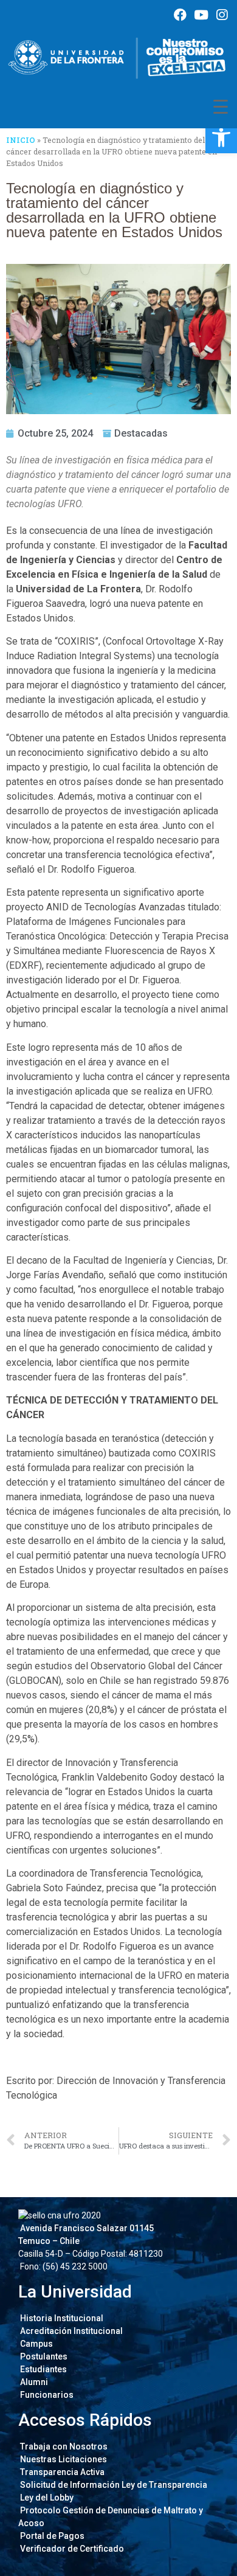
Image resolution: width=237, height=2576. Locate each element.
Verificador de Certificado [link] (71, 2549)
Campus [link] (36, 2344)
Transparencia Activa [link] (61, 2472)
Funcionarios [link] (46, 2395)
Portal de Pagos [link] (51, 2536)
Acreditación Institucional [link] (70, 2331)
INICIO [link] (21, 140)
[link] (221, 137)
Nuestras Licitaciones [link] (63, 2459)
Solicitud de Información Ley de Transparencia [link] (113, 2485)
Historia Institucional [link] (61, 2318)
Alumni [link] (33, 2382)
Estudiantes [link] (43, 2369)
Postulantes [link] (43, 2356)
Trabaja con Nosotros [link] (63, 2446)
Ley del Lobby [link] (46, 2498)
